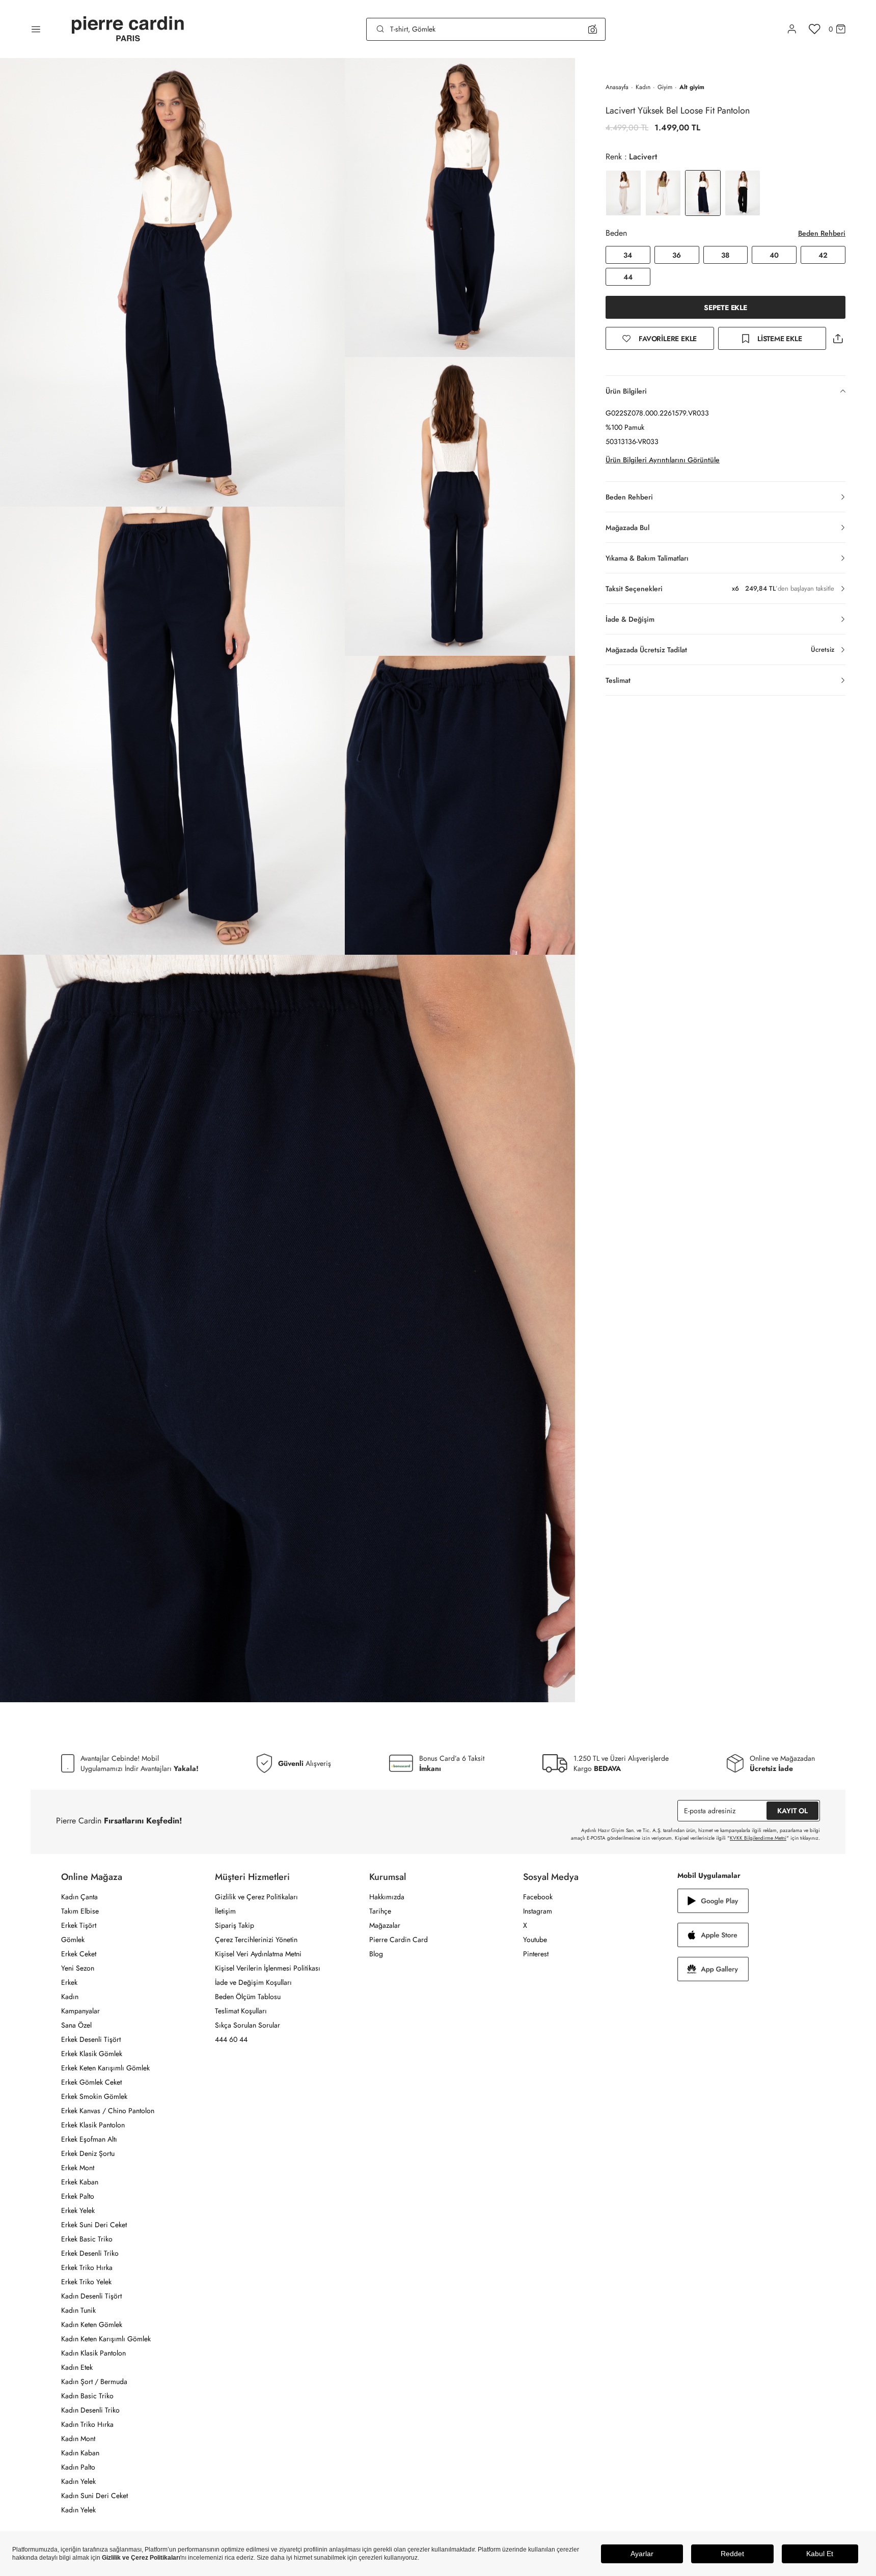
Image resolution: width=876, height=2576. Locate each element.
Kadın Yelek (78, 2481)
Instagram (538, 1911)
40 (774, 255)
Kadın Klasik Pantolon (93, 2353)
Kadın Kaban (80, 2453)
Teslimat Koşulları (241, 2011)
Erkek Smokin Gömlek (94, 2096)
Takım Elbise (80, 1911)
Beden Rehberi (822, 233)
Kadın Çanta (79, 1897)
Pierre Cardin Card (399, 1940)
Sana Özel (76, 2025)
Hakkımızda (387, 1897)
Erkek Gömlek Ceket (91, 2082)
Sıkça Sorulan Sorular (248, 2025)
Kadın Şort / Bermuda (94, 2381)
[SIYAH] (743, 193)
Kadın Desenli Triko (90, 2410)
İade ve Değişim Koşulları (253, 1982)
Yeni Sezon (78, 1968)
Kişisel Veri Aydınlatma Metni (258, 1954)
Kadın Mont (78, 2439)
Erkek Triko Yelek (86, 2282)
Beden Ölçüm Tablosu (248, 1997)
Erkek (69, 1982)
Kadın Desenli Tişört (91, 2296)
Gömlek (73, 1940)
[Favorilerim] (815, 29)
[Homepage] (128, 29)
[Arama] (380, 29)
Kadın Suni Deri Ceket (94, 2496)
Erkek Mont (78, 2168)
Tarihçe (380, 1911)
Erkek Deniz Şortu (88, 2153)
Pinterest (536, 1954)
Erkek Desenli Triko (90, 2253)
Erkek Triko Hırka (87, 2267)
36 (677, 255)
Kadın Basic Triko (87, 2396)
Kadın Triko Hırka (87, 2424)
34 (628, 255)
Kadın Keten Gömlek (92, 2324)
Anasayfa (617, 87)
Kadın (643, 87)
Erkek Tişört (79, 1925)
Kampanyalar (80, 2011)
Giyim (665, 87)
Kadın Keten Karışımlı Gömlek (106, 2339)
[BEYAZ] (623, 193)
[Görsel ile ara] (593, 29)
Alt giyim (692, 87)
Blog (376, 1954)
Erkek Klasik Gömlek (92, 2054)
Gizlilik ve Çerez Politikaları (256, 1897)
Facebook (538, 1897)
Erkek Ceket (79, 1954)
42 (823, 255)
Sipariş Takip (235, 1925)
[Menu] (36, 29)
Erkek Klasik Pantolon (93, 2125)
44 (628, 277)
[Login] (792, 29)
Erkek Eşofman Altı (89, 2139)
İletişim (225, 1911)
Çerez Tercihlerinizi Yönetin (256, 1940)
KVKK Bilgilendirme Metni (758, 1838)
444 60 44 (231, 2039)
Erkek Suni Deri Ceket (94, 2225)
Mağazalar (385, 1925)
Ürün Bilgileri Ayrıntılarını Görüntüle (663, 460)
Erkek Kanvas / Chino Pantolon (108, 2111)
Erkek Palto (78, 2196)
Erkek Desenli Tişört (91, 2039)
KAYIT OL (792, 1811)
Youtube (535, 1940)
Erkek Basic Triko (87, 2239)
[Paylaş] (838, 338)
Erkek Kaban (80, 2182)
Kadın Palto (78, 2467)
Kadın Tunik (78, 2310)
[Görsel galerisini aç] (172, 282)
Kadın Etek (77, 2367)
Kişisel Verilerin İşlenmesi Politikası (268, 1968)
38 (725, 255)
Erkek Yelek (78, 2210)
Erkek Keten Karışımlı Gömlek (105, 2068)
